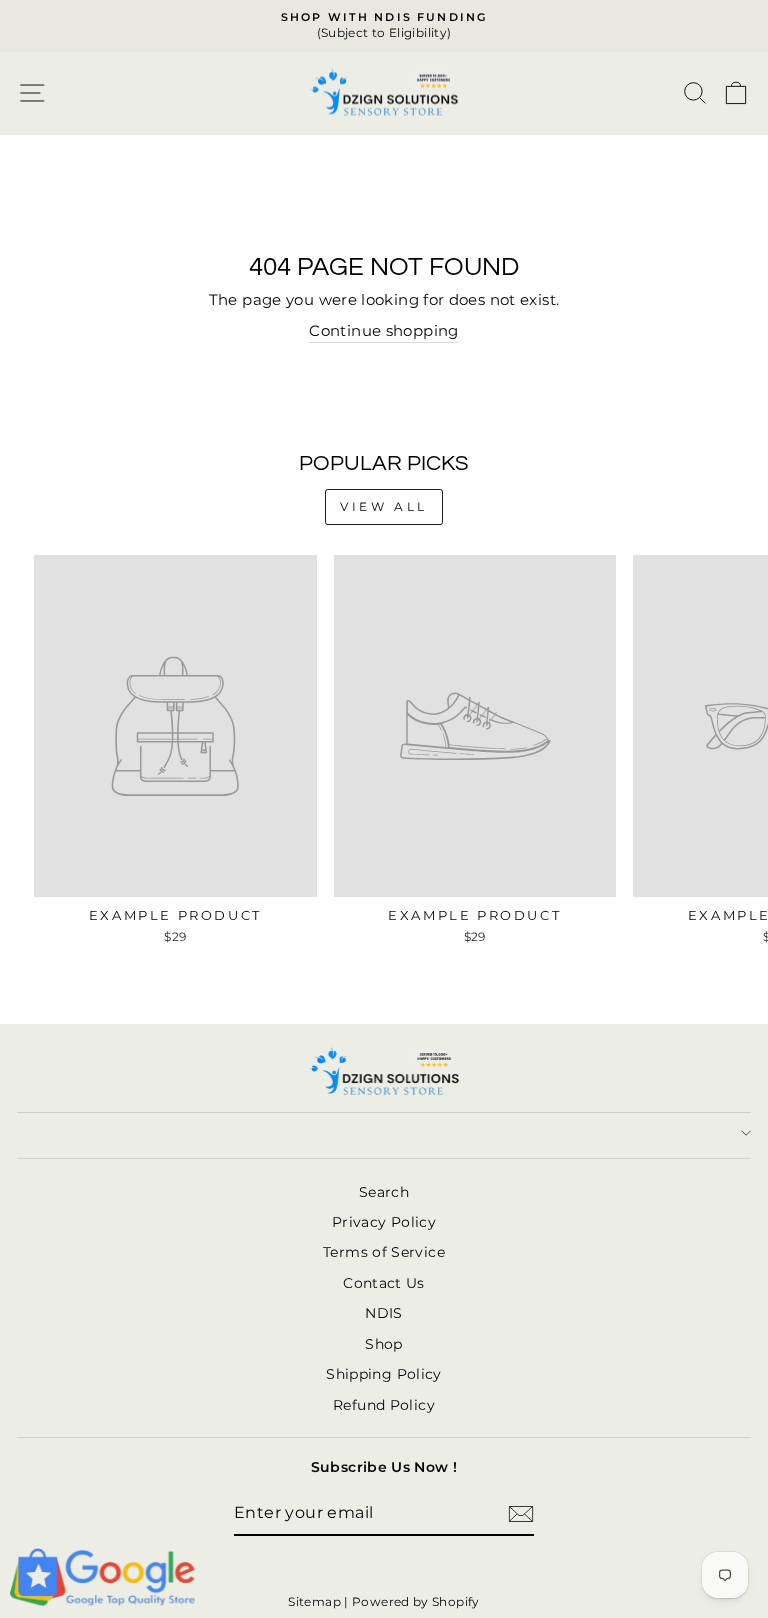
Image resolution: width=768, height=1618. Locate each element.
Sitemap (314, 1601)
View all (384, 506)
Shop (383, 1344)
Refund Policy (384, 1405)
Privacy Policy (384, 1222)
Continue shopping (383, 331)
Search (384, 1192)
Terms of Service (384, 1252)
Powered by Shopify (416, 1601)
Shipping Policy (384, 1374)
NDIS (383, 1313)
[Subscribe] (521, 1514)
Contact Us (384, 1283)
